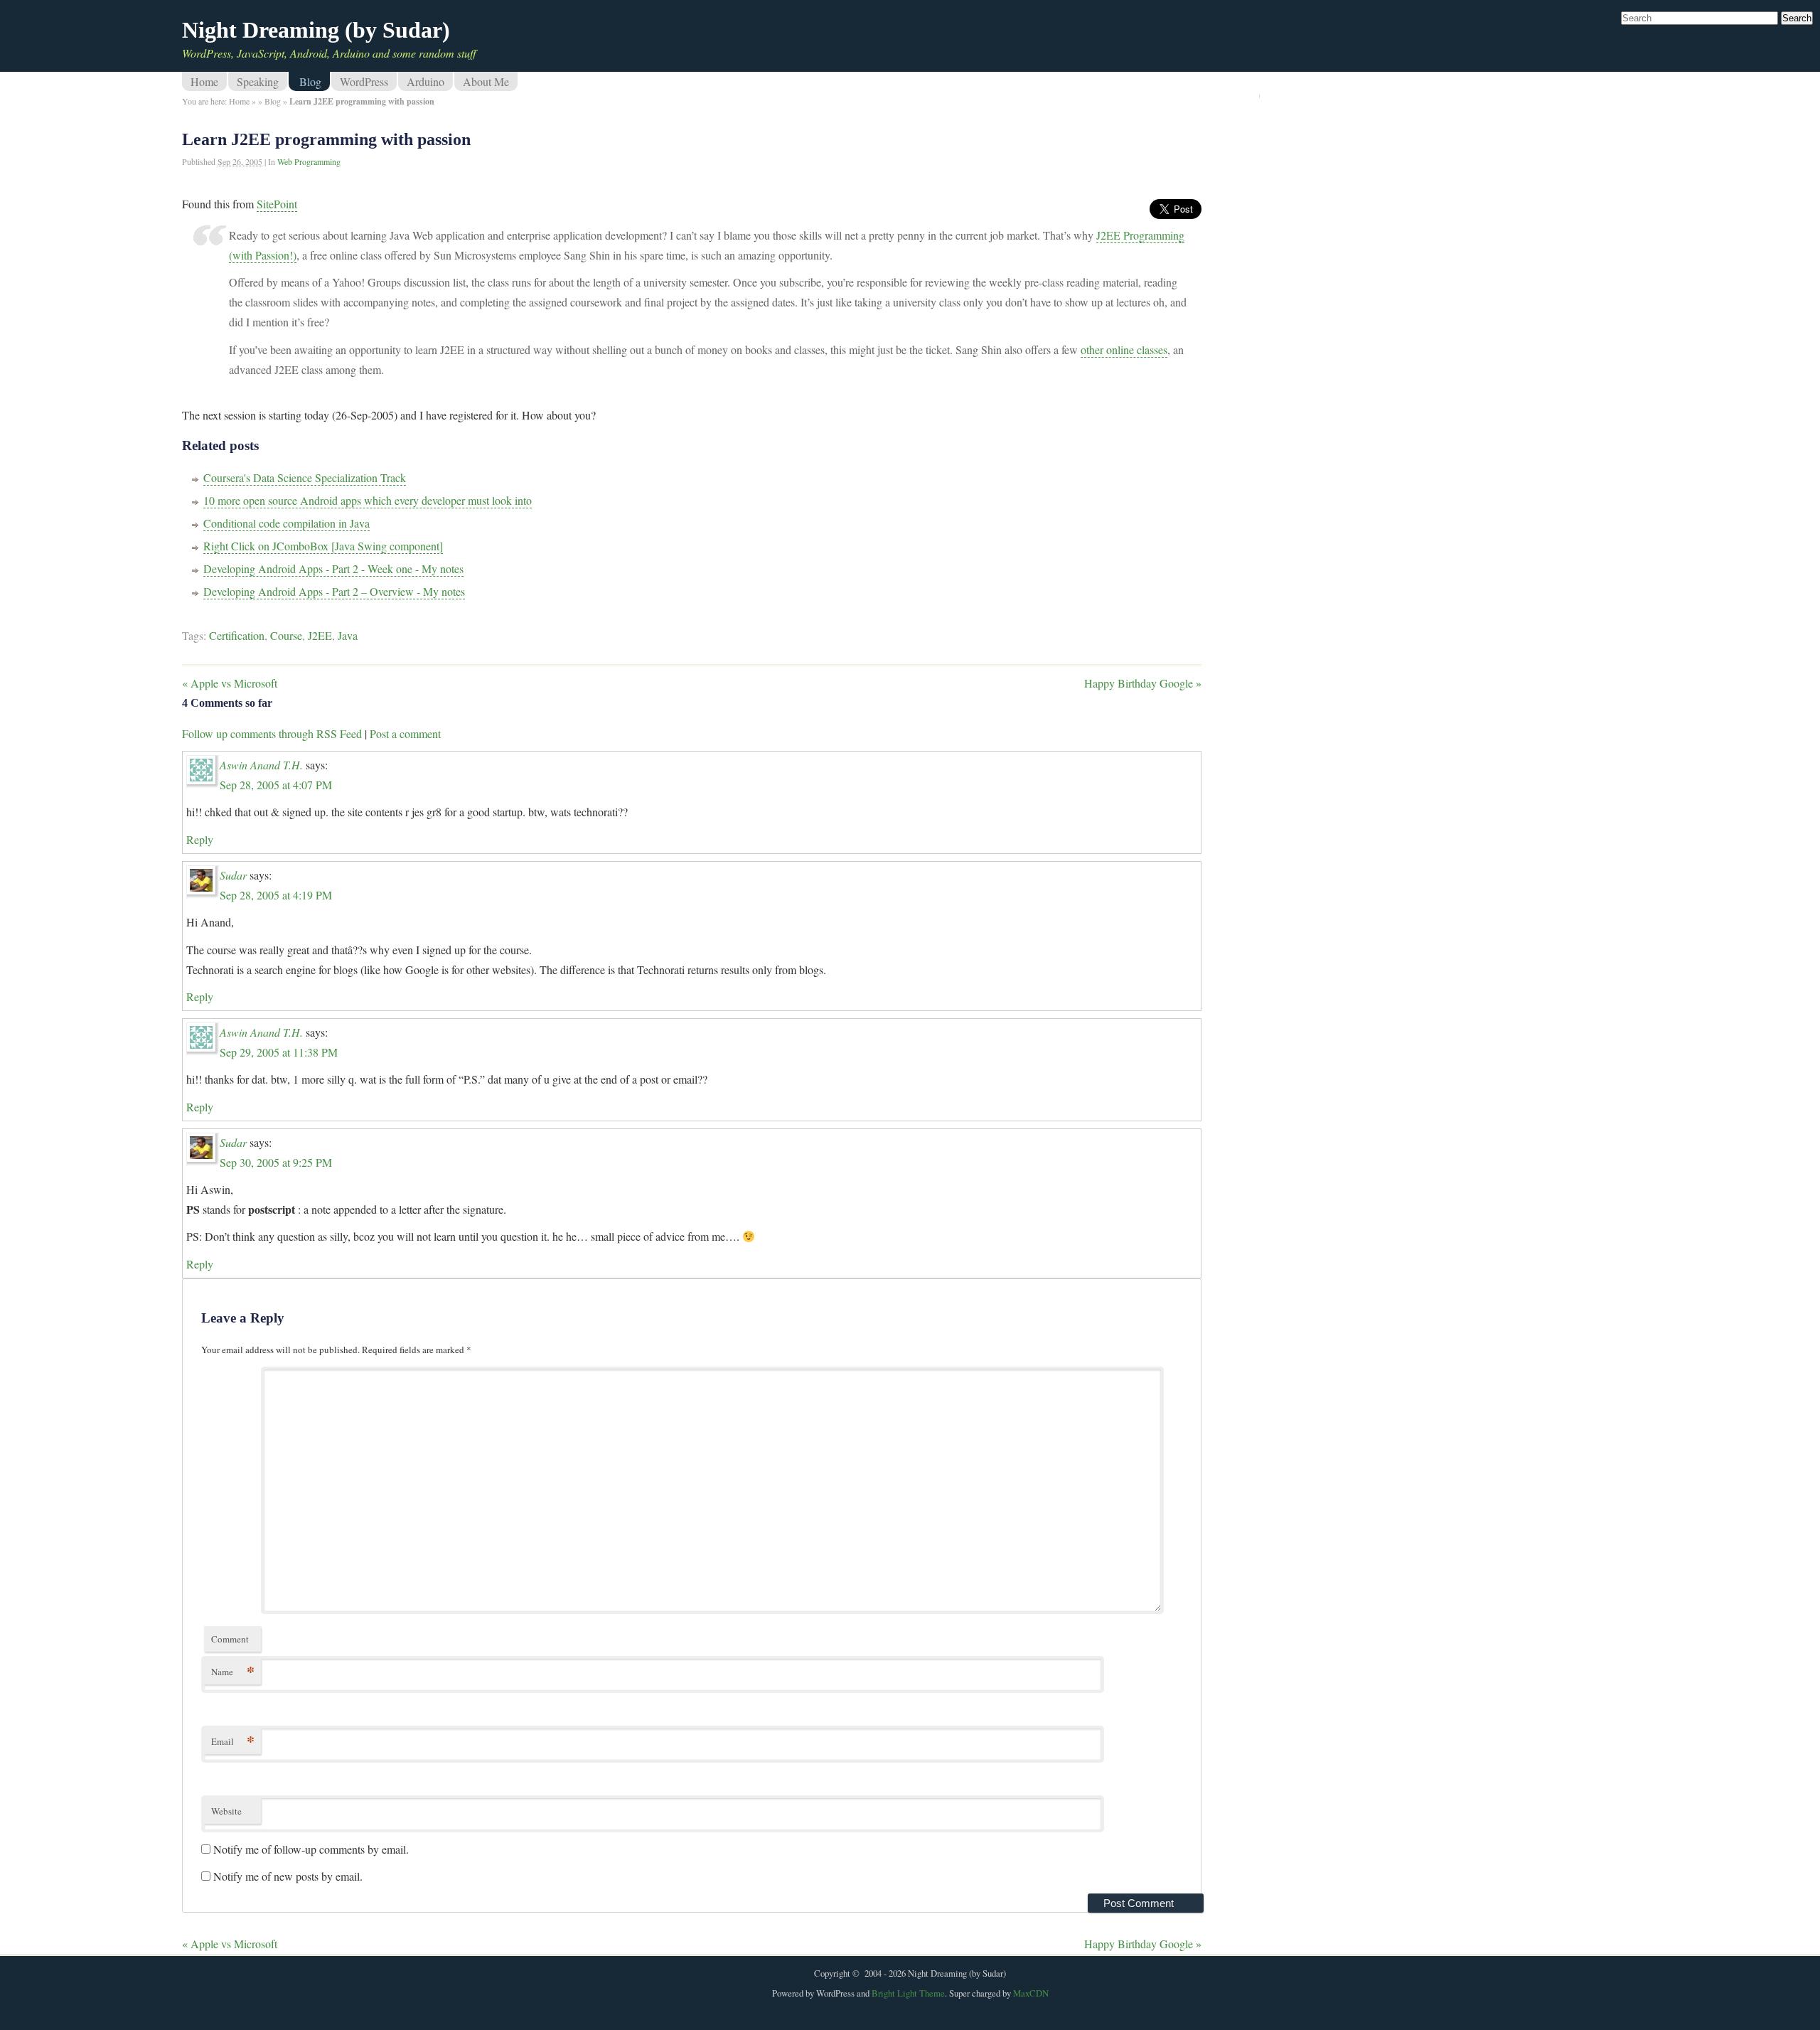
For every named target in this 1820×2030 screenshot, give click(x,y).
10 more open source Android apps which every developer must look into (368, 500)
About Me (486, 81)
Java (348, 635)
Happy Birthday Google (1143, 683)
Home (204, 81)
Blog (310, 81)
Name (233, 1671)
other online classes (1124, 349)
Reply (200, 839)
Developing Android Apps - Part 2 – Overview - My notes (334, 591)
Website (226, 1811)
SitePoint (277, 204)
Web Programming (309, 161)
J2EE (320, 635)
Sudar (233, 875)
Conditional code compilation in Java (287, 523)
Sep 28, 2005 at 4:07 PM (276, 785)
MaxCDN (1031, 1993)
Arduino (425, 81)
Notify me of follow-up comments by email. (311, 1849)
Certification (237, 635)
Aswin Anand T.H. (261, 765)
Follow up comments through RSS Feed (272, 733)
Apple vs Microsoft (230, 683)
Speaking (258, 81)
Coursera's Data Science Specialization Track (305, 477)
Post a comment (405, 733)
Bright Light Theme (908, 1993)
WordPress (364, 81)
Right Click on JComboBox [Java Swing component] (323, 546)
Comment (230, 1639)
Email (233, 1741)
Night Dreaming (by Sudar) (316, 30)
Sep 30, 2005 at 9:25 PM (276, 1162)
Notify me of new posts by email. (288, 1876)
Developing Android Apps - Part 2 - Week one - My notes (333, 568)
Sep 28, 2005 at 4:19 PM (276, 895)
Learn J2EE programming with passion (326, 139)
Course (286, 635)
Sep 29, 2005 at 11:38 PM (279, 1052)
